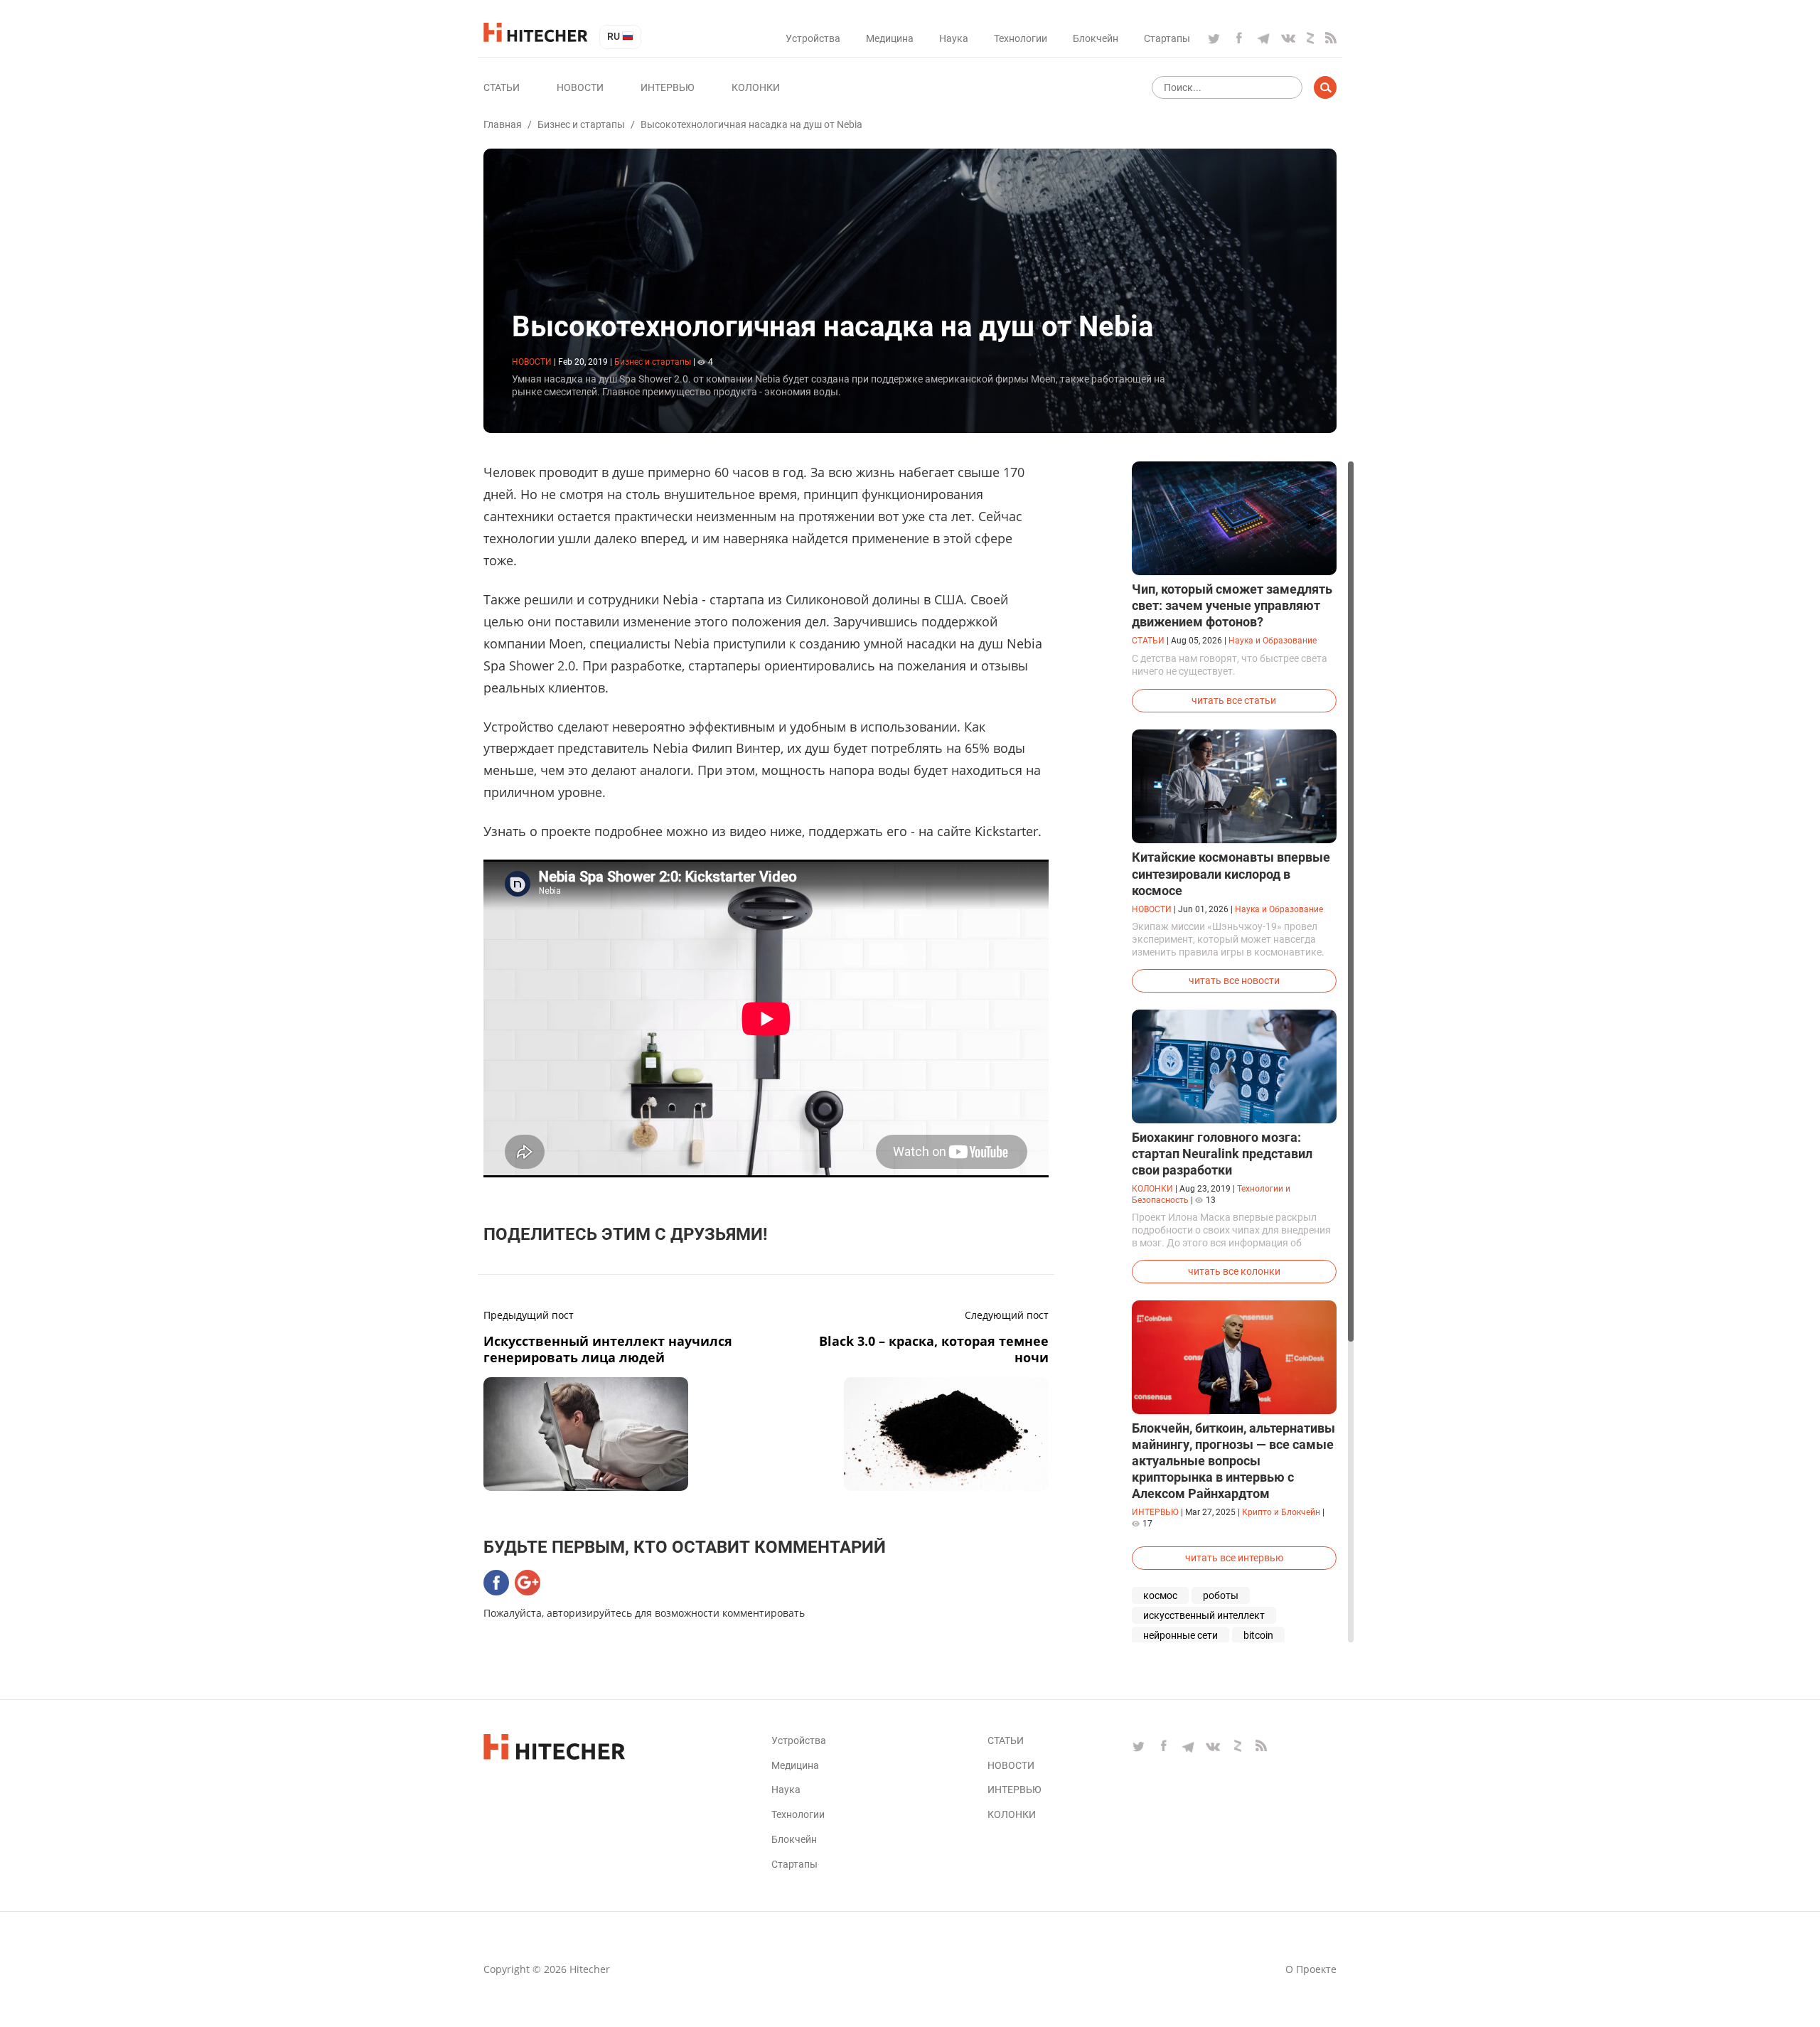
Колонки (756, 87)
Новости (580, 87)
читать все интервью (1234, 1558)
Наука (954, 38)
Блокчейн (1096, 38)
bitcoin (1258, 1635)
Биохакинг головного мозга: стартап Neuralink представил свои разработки (1222, 1154)
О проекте (1311, 1969)
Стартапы (1167, 38)
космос (1160, 1595)
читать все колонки (1234, 1271)
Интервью (668, 87)
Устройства (813, 38)
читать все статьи (1234, 700)
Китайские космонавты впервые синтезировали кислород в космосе (1231, 873)
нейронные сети (1181, 1635)
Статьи (502, 87)
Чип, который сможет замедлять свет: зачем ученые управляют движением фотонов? (1232, 605)
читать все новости (1234, 980)
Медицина (890, 38)
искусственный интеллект (1204, 1615)
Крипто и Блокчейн (1281, 1512)
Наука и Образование (1273, 641)
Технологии (1021, 38)
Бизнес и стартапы (581, 124)
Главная (503, 124)
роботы (1221, 1595)
